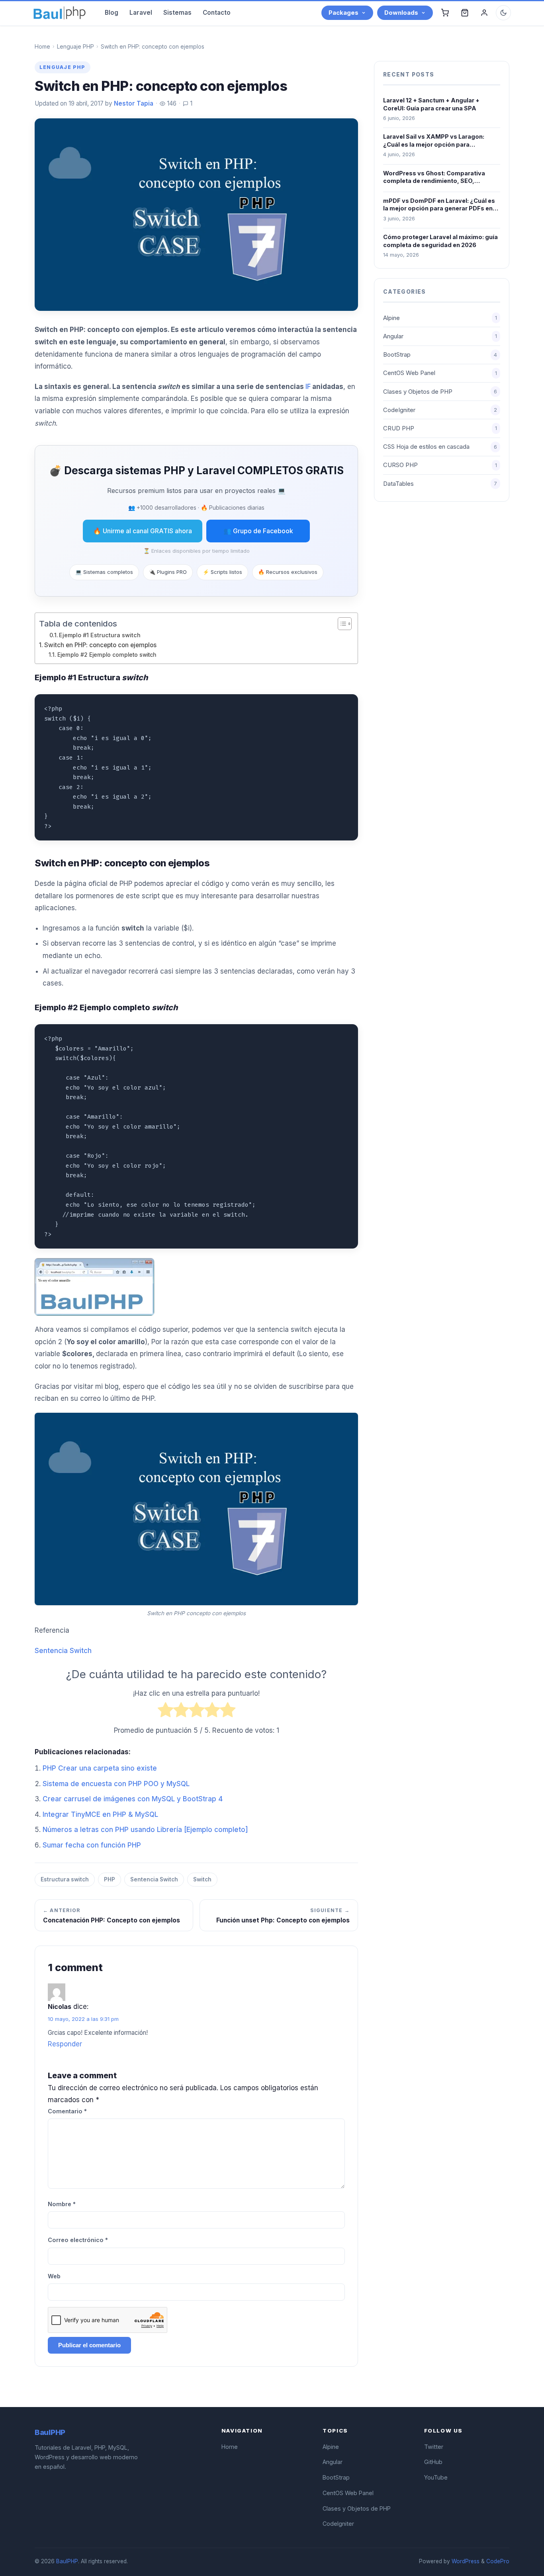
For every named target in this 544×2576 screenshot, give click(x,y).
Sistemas (177, 13)
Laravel (141, 13)
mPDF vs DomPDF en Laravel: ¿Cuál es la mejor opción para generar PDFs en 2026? (439, 205)
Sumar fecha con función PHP (92, 1845)
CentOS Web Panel (440, 373)
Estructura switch (65, 1879)
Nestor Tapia (134, 103)
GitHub (433, 2462)
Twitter (434, 2447)
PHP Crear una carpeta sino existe (100, 1768)
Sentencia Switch (63, 1651)
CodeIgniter (440, 410)
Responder (65, 2044)
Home (42, 46)
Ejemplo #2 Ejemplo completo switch (107, 655)
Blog (112, 13)
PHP (110, 1879)
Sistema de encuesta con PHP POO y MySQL (116, 1784)
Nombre (62, 2204)
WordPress (466, 2561)
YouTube (436, 2477)
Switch (202, 1879)
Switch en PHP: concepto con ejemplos (100, 645)
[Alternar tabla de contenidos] (341, 624)
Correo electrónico (78, 2240)
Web (54, 2276)
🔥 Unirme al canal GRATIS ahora (143, 531)
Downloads (401, 13)
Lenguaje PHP (75, 46)
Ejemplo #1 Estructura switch (100, 635)
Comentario (67, 2111)
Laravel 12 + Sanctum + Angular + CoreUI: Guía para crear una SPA (431, 104)
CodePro (498, 2561)
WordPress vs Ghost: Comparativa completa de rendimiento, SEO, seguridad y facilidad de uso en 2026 (437, 177)
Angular (440, 336)
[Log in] (484, 13)
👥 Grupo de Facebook (258, 531)
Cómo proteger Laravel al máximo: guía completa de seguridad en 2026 (440, 241)
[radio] (165, 1712)
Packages (343, 13)
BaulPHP (67, 2561)
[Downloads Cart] (465, 13)
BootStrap (440, 355)
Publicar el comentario (89, 2345)
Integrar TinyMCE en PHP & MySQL (100, 1814)
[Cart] (445, 13)
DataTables (440, 484)
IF (308, 387)
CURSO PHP (440, 465)
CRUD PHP (440, 428)
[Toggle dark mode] (503, 13)
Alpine (440, 318)
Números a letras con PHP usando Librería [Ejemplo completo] (145, 1830)
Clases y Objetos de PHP (440, 392)
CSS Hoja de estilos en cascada (440, 447)
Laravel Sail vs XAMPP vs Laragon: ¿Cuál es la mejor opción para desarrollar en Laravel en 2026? (434, 141)
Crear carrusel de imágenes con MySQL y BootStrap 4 (133, 1799)
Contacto (217, 13)
